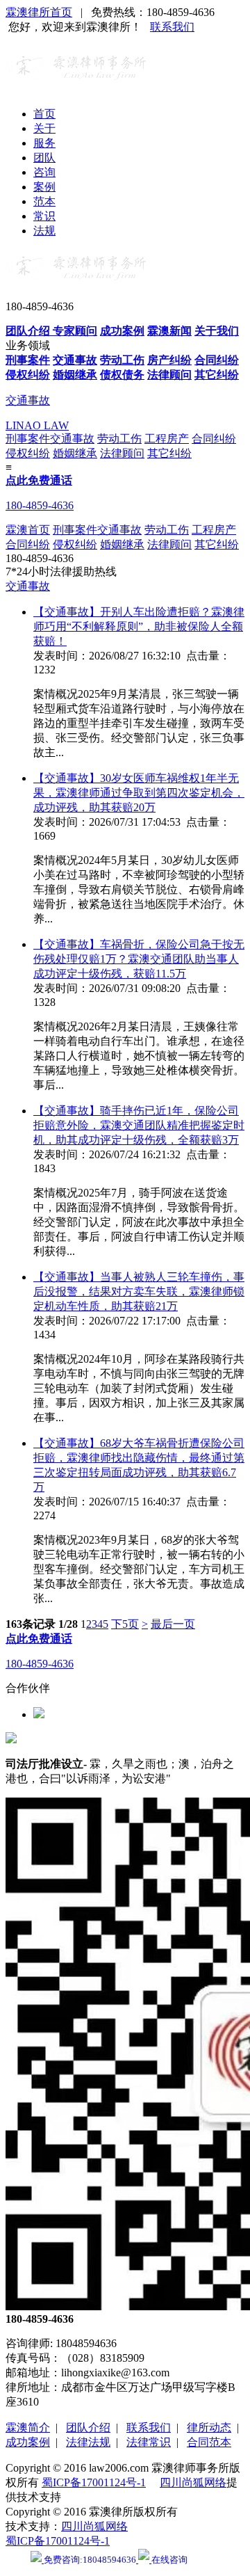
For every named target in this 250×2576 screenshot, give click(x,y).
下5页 (125, 1624)
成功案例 (28, 2442)
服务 (44, 143)
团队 (44, 158)
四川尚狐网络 (193, 2482)
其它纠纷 (169, 453)
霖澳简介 (28, 2427)
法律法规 (88, 2442)
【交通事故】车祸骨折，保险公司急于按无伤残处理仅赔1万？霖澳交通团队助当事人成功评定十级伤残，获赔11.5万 (139, 959)
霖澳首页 (28, 530)
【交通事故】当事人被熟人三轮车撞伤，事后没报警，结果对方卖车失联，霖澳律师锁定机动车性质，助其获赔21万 (139, 1291)
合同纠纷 (214, 439)
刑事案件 (28, 439)
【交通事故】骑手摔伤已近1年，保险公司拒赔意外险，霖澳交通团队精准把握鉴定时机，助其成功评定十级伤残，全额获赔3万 (139, 1125)
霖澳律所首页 (39, 12)
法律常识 (149, 2442)
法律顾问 (122, 453)
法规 (44, 231)
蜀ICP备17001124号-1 (94, 2482)
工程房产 (167, 439)
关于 (44, 128)
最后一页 (173, 1624)
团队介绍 (88, 2427)
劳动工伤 (119, 439)
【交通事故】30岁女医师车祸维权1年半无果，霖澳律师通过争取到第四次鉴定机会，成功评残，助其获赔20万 (139, 793)
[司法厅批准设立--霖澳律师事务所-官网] (76, 79)
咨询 (44, 172)
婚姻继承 (75, 453)
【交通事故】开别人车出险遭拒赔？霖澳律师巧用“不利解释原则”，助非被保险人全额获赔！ (139, 626)
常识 (44, 216)
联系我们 (172, 27)
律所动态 (209, 2427)
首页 (44, 114)
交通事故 (72, 439)
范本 (44, 201)
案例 (44, 187)
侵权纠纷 (28, 453)
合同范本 (209, 2442)
